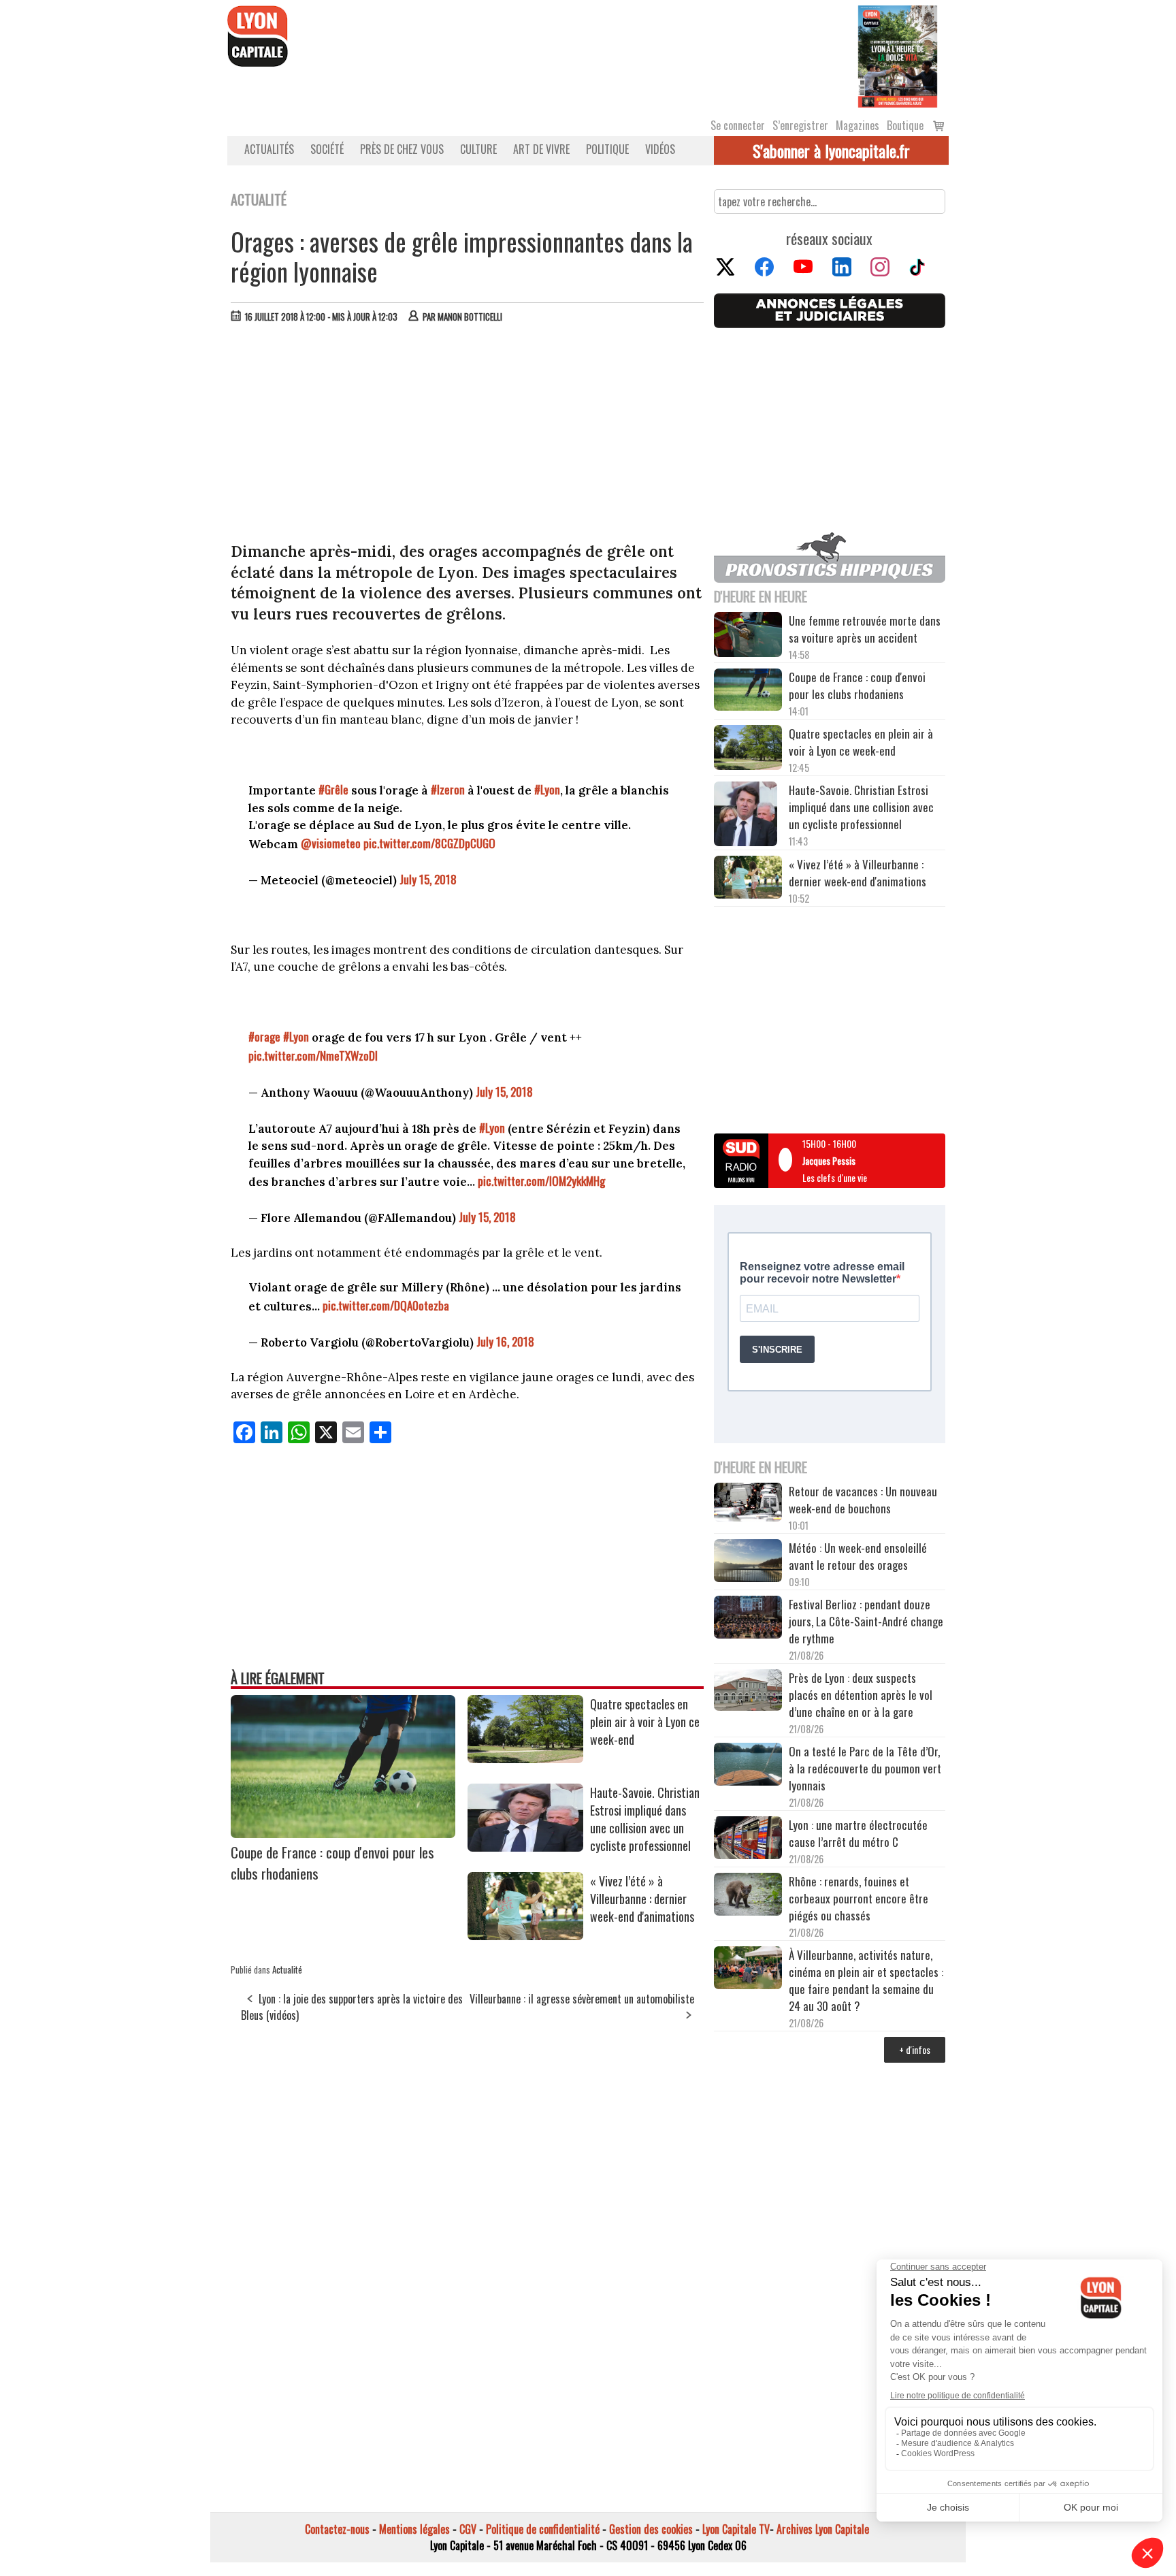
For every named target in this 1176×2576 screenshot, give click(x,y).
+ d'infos (915, 2049)
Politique (607, 149)
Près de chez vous (402, 149)
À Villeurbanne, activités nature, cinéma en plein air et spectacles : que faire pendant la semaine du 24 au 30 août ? (866, 1980)
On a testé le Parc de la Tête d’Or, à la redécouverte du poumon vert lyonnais (865, 1768)
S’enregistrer (800, 125)
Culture (478, 149)
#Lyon (547, 789)
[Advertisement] (468, 436)
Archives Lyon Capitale (823, 2529)
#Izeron (448, 789)
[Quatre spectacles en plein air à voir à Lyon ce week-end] (525, 1758)
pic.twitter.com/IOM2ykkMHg (541, 1181)
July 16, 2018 (505, 1341)
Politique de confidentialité (543, 2529)
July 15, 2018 (428, 879)
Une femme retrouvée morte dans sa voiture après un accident (865, 629)
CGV (468, 2529)
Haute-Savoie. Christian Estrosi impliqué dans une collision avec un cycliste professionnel (645, 1819)
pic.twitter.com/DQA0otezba (386, 1305)
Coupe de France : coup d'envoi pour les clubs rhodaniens (857, 686)
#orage (264, 1036)
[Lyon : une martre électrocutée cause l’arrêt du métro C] (748, 1839)
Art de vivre (541, 149)
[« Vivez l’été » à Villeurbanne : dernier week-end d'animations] (525, 1935)
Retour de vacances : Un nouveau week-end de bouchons (863, 1500)
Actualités (269, 149)
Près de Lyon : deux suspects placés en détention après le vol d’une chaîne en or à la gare (861, 1695)
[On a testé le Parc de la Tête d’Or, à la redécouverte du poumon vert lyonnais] (748, 1766)
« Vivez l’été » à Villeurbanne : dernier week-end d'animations (642, 1899)
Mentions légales (414, 2529)
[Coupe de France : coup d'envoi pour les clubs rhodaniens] (343, 1833)
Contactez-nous (337, 2529)
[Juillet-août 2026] (898, 55)
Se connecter (738, 125)
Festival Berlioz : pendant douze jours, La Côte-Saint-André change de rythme (866, 1621)
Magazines (857, 125)
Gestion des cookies (651, 2529)
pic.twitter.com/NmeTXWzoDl (313, 1056)
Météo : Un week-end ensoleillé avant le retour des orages (858, 1556)
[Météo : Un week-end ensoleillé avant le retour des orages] (748, 1562)
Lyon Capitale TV (736, 2529)
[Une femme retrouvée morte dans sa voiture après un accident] (748, 637)
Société (327, 149)
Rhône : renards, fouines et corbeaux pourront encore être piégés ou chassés (859, 1898)
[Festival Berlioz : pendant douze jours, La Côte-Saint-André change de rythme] (748, 1619)
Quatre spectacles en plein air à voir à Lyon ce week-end (645, 1722)
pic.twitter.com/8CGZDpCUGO (429, 843)
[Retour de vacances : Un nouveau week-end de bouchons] (748, 1503)
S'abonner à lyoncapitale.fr (831, 150)
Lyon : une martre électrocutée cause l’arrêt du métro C (858, 1833)
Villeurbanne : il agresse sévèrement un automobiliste (582, 1999)
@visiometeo (331, 843)
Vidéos (660, 149)
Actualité (287, 1969)
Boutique (905, 125)
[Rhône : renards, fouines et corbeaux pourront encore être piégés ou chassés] (748, 1896)
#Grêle (333, 789)
